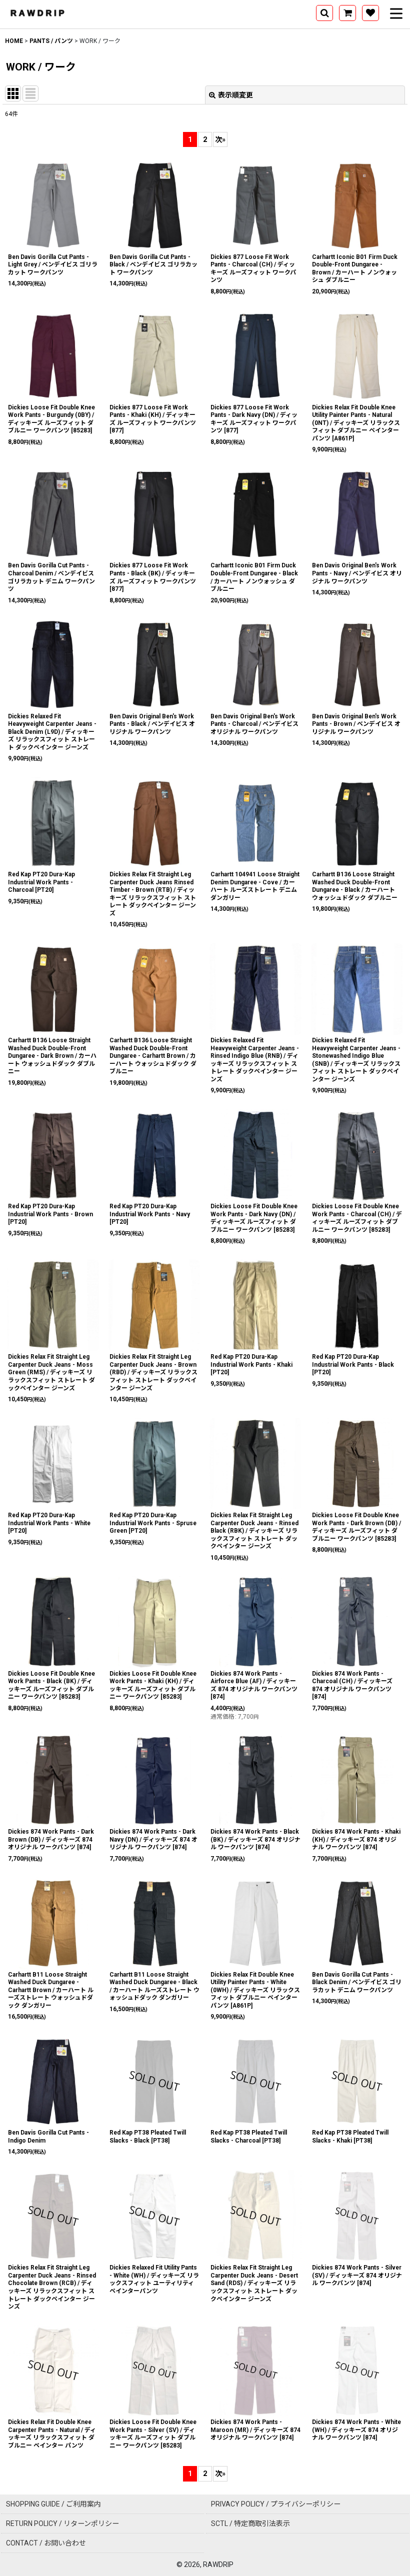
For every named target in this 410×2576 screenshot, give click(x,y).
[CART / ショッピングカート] (347, 13)
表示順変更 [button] (235, 95)
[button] (324, 13)
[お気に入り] (370, 13)
